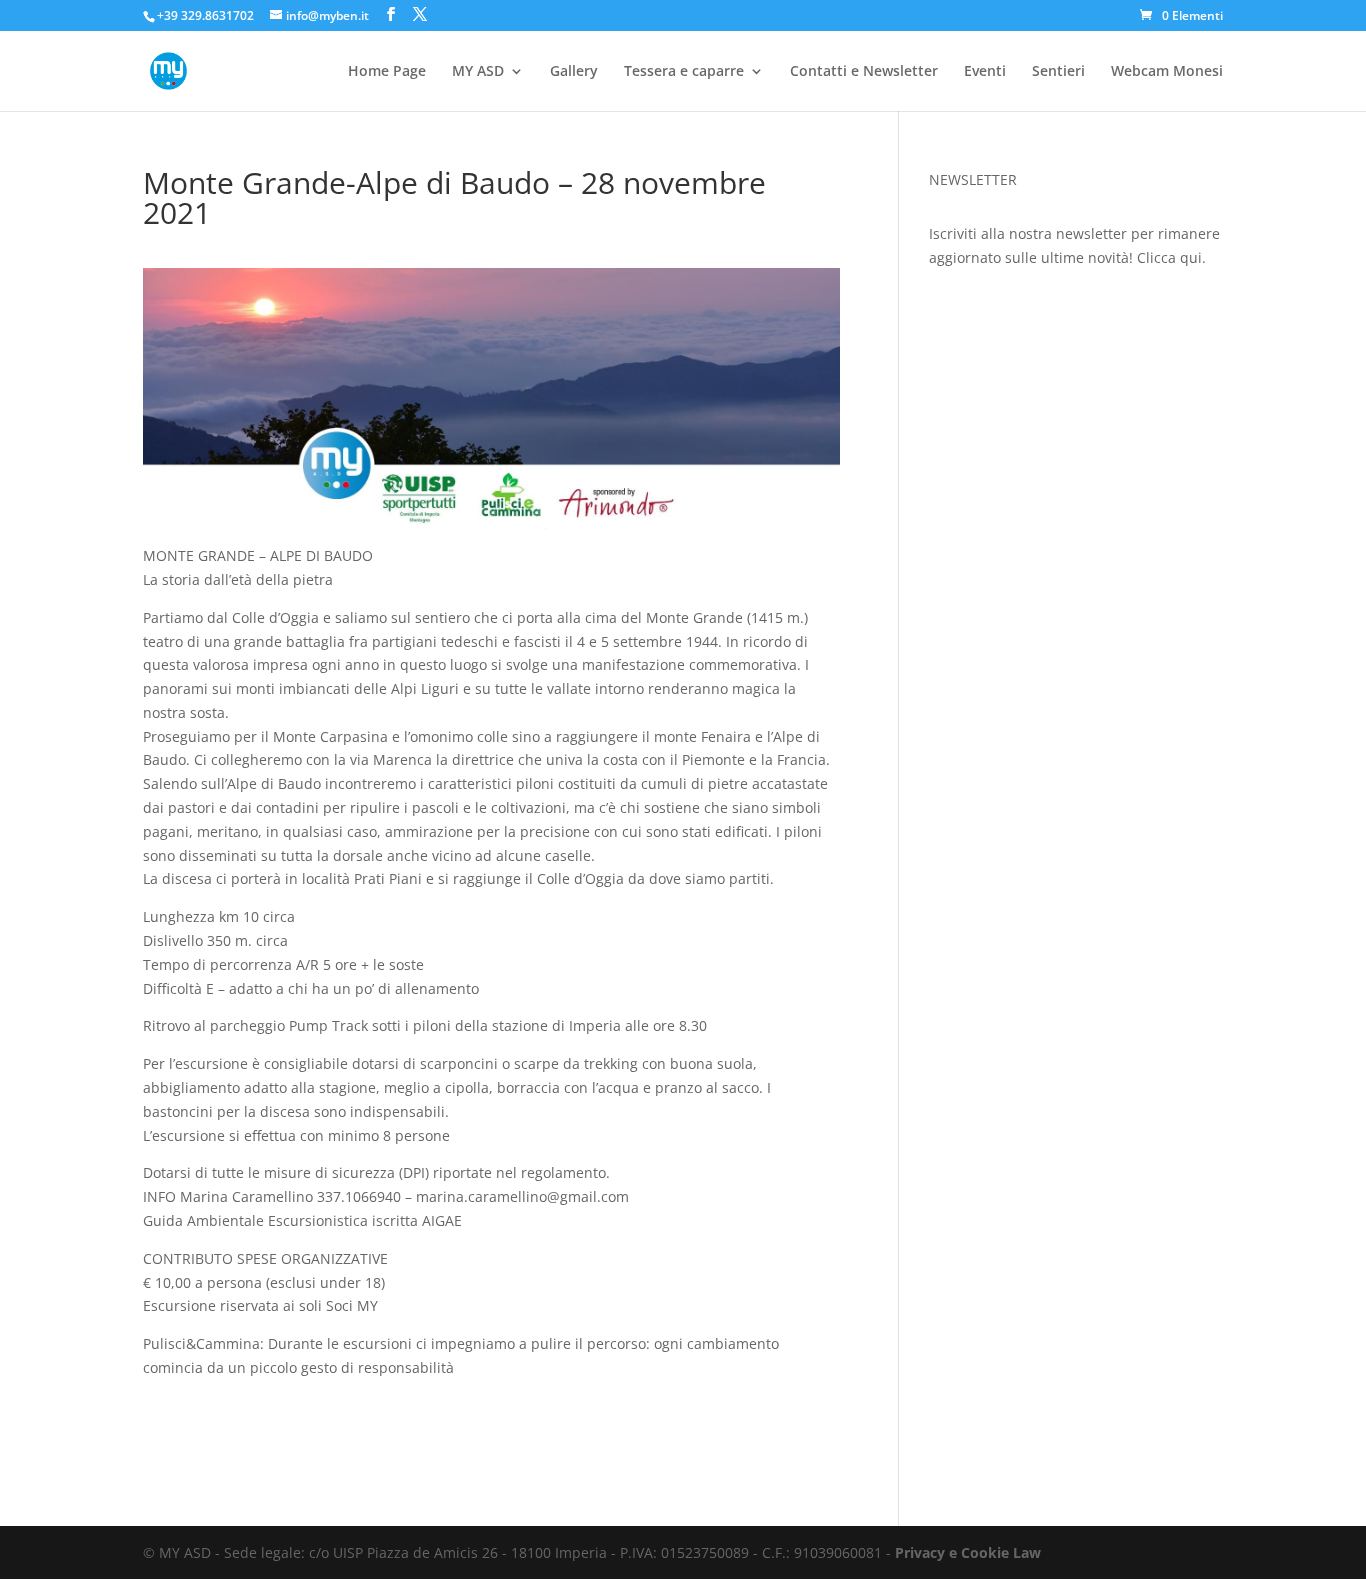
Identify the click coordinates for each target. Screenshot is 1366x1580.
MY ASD (478, 72)
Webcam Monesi (1167, 72)
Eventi (985, 72)
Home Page (387, 72)
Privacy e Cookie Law (968, 1552)
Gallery (574, 72)
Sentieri (1058, 72)
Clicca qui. (1171, 257)
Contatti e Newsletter (864, 72)
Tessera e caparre (684, 72)
